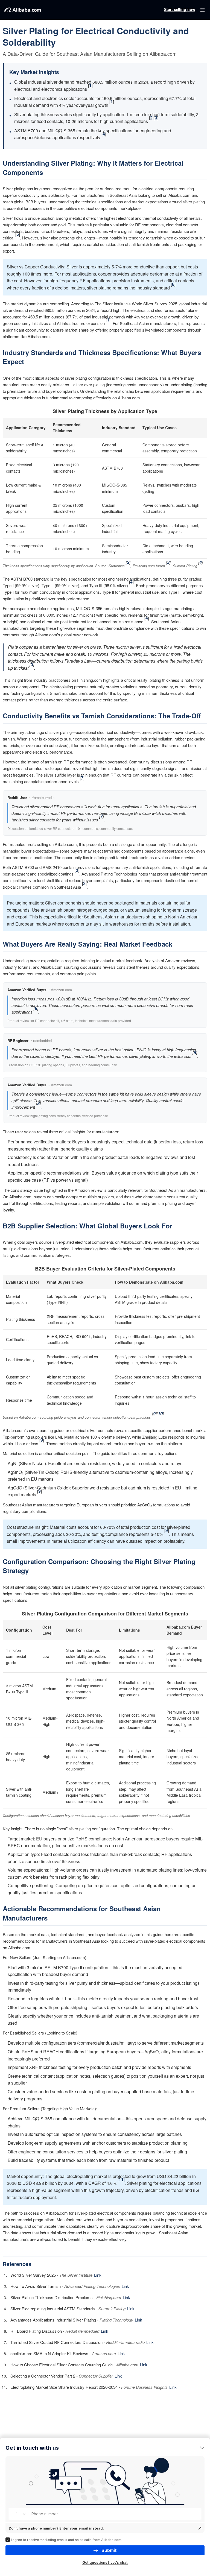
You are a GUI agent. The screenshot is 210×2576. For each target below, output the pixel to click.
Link (98, 2275)
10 (160, 1414)
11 (121, 2180)
